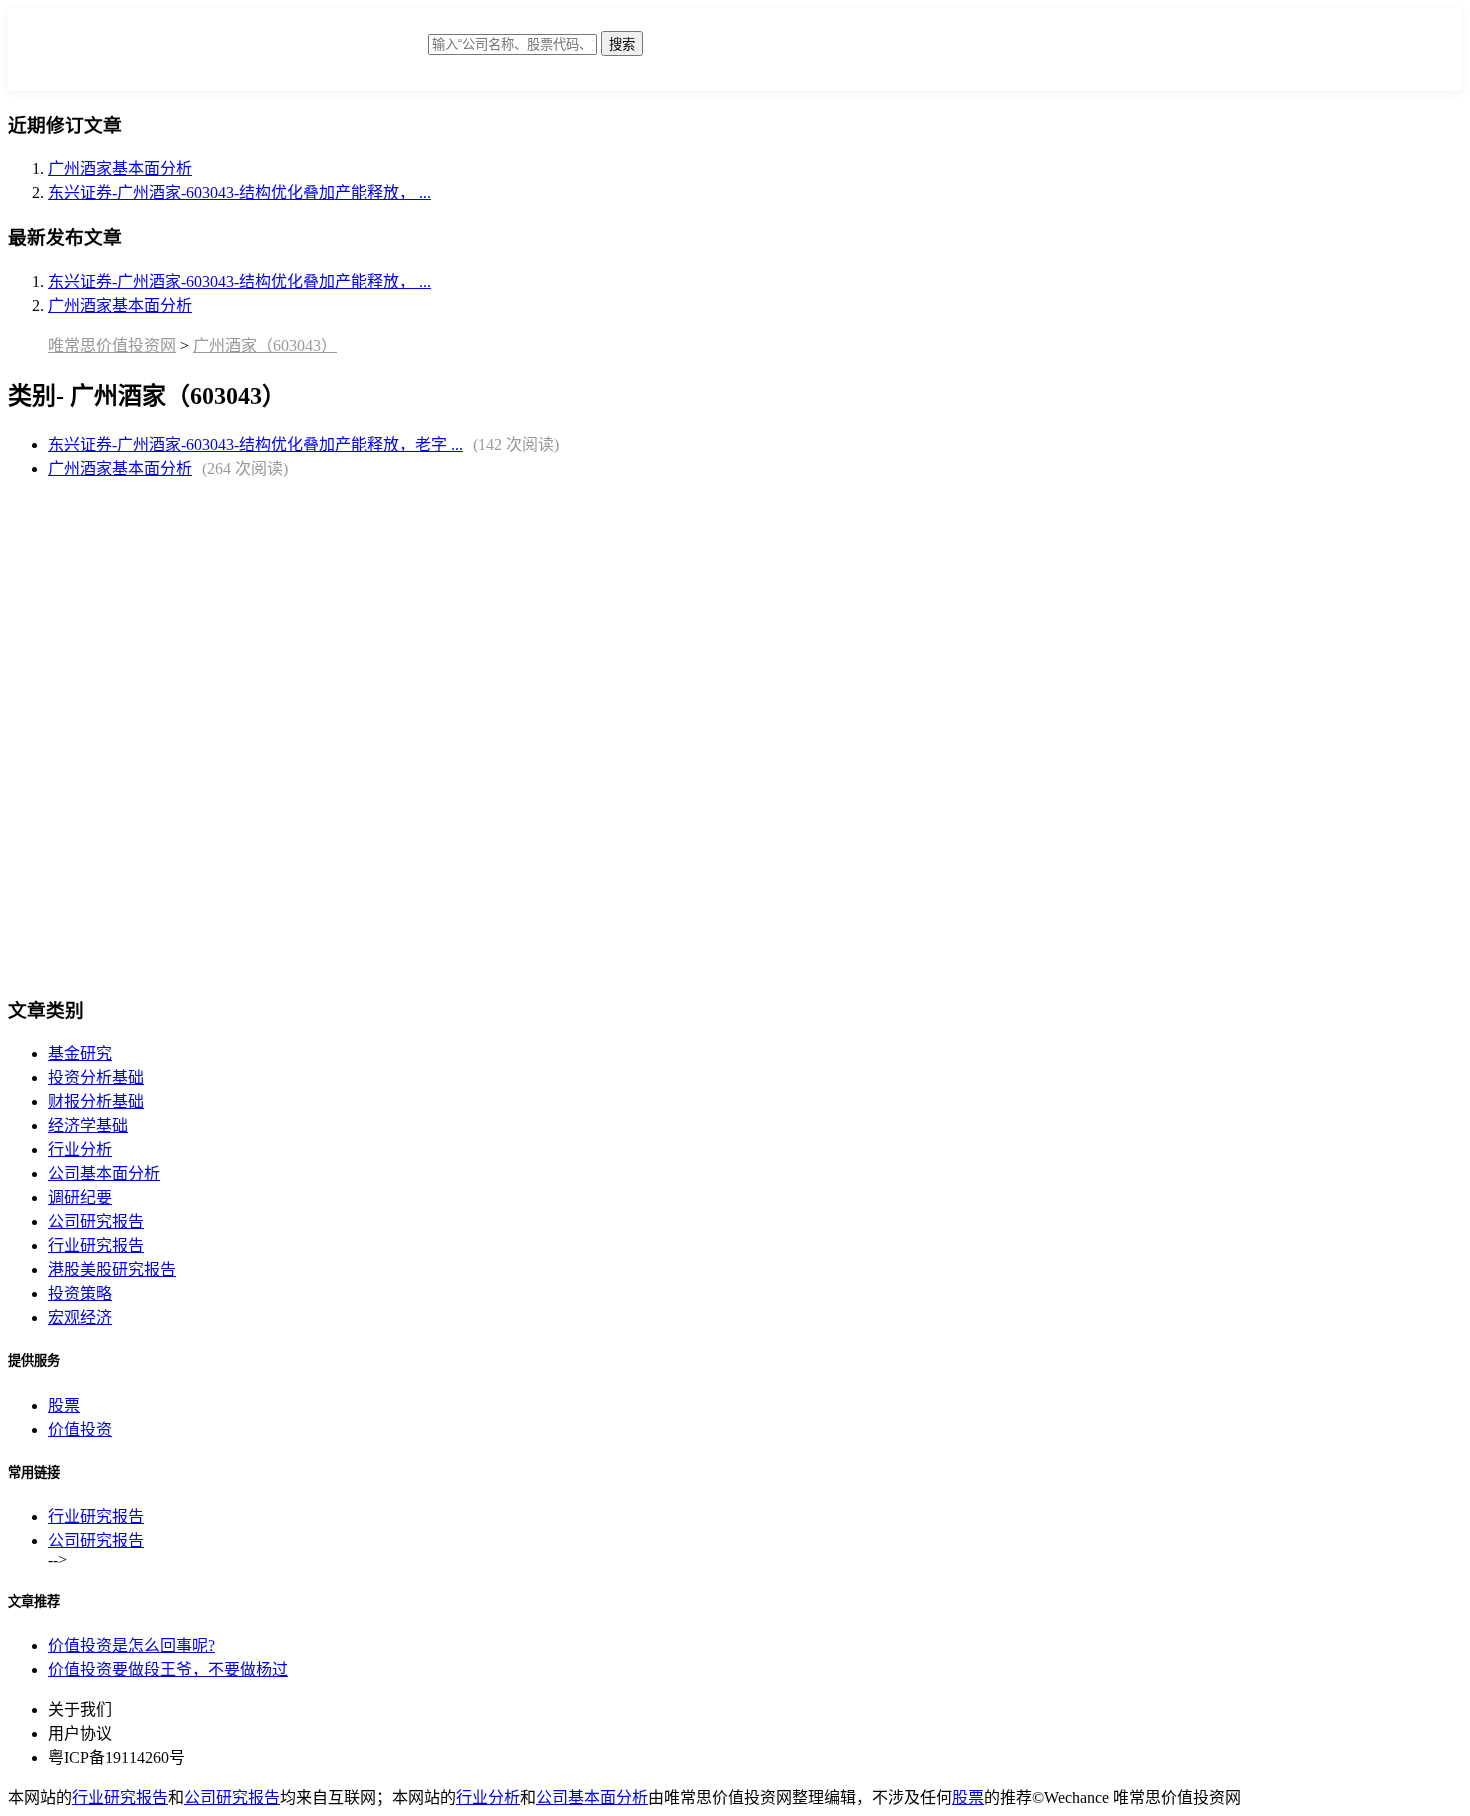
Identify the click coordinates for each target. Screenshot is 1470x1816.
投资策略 (80, 1293)
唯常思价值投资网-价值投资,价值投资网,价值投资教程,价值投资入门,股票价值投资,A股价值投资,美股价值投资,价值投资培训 (268, 54)
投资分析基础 (96, 1077)
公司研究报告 (96, 1221)
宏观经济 (80, 1317)
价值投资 (80, 1429)
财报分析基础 (96, 1101)
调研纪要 (80, 1197)
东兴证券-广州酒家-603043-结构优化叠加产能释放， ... (239, 192)
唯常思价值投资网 (112, 345)
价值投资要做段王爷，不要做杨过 (168, 1669)
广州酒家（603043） (265, 345)
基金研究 (80, 1053)
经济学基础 (88, 1125)
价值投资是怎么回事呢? (131, 1645)
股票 (64, 1405)
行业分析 (80, 1149)
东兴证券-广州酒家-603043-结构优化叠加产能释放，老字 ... (255, 444)
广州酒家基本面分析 (120, 168)
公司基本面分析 (104, 1173)
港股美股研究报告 (112, 1269)
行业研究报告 (96, 1245)
